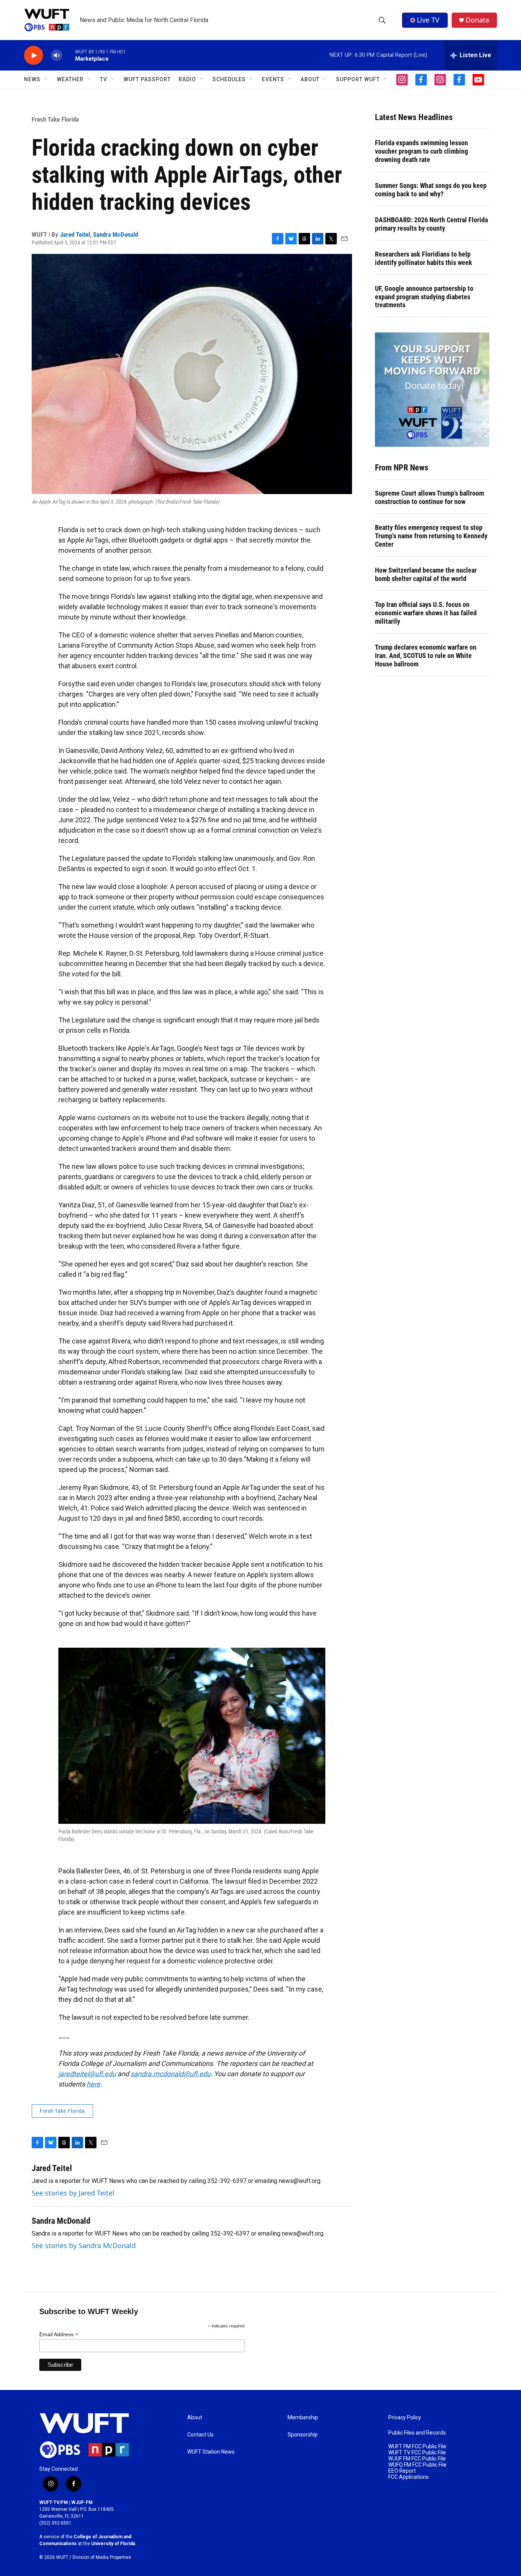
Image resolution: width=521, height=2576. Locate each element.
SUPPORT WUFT (358, 79)
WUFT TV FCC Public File (417, 2453)
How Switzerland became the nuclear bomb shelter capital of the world (426, 574)
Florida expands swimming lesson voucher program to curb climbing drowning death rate (421, 151)
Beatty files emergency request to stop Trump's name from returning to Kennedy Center (431, 536)
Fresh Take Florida (55, 119)
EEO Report (402, 2471)
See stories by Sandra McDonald (84, 2245)
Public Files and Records (417, 2433)
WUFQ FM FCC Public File (417, 2465)
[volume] (56, 55)
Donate (478, 20)
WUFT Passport (147, 79)
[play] (34, 55)
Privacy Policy (405, 2418)
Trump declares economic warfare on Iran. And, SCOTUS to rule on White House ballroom (426, 656)
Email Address (59, 2334)
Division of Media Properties (102, 2557)
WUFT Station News (211, 2452)
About (195, 2418)
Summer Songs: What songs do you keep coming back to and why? (431, 190)
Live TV (428, 20)
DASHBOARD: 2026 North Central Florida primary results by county (431, 224)
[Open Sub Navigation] (46, 79)
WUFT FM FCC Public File (417, 2447)
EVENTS (273, 79)
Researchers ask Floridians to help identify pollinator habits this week (424, 258)
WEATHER (70, 79)
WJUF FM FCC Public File (417, 2459)
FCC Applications (408, 2477)
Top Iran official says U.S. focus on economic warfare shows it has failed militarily (426, 613)
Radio (187, 79)
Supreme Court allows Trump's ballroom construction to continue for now (429, 497)
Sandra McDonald (116, 234)
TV (104, 79)
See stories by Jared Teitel (73, 2193)
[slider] (69, 55)
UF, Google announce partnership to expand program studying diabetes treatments (424, 297)
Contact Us (200, 2435)
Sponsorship (303, 2435)
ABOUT (310, 79)
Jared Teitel (75, 234)
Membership (303, 2418)
